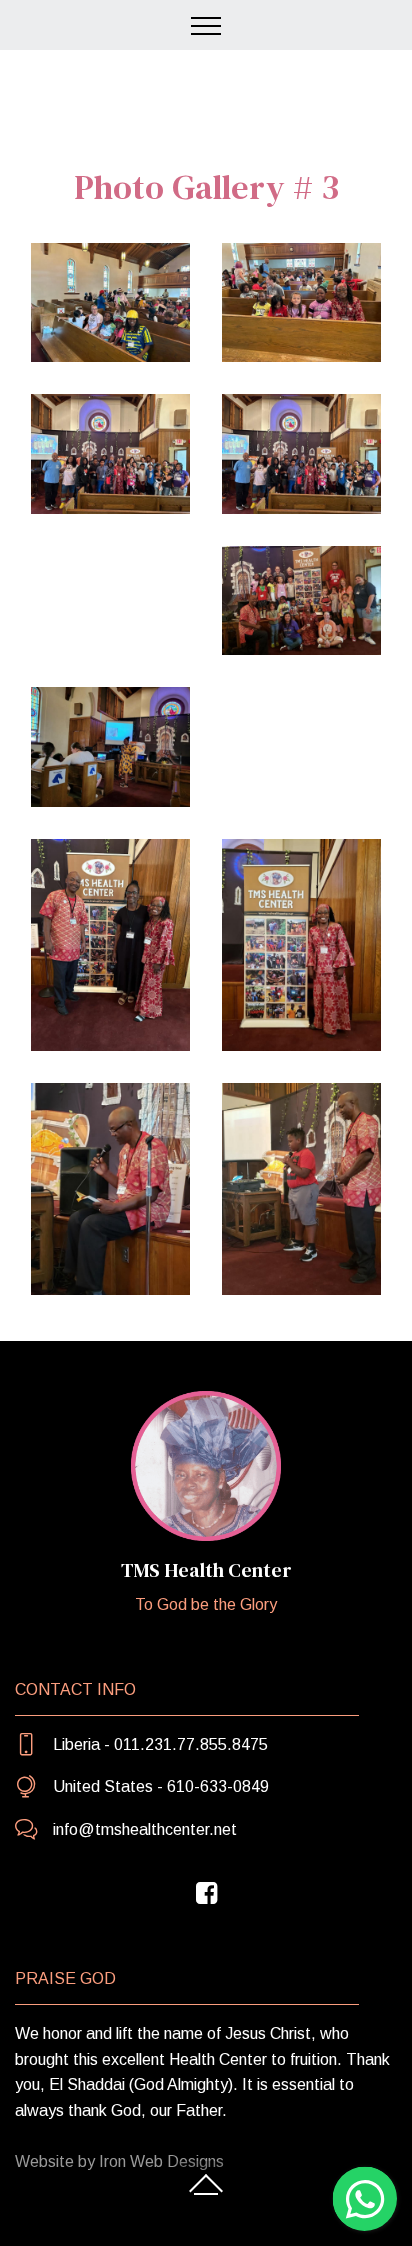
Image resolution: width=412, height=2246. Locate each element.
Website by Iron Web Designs (119, 2161)
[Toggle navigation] (206, 25)
